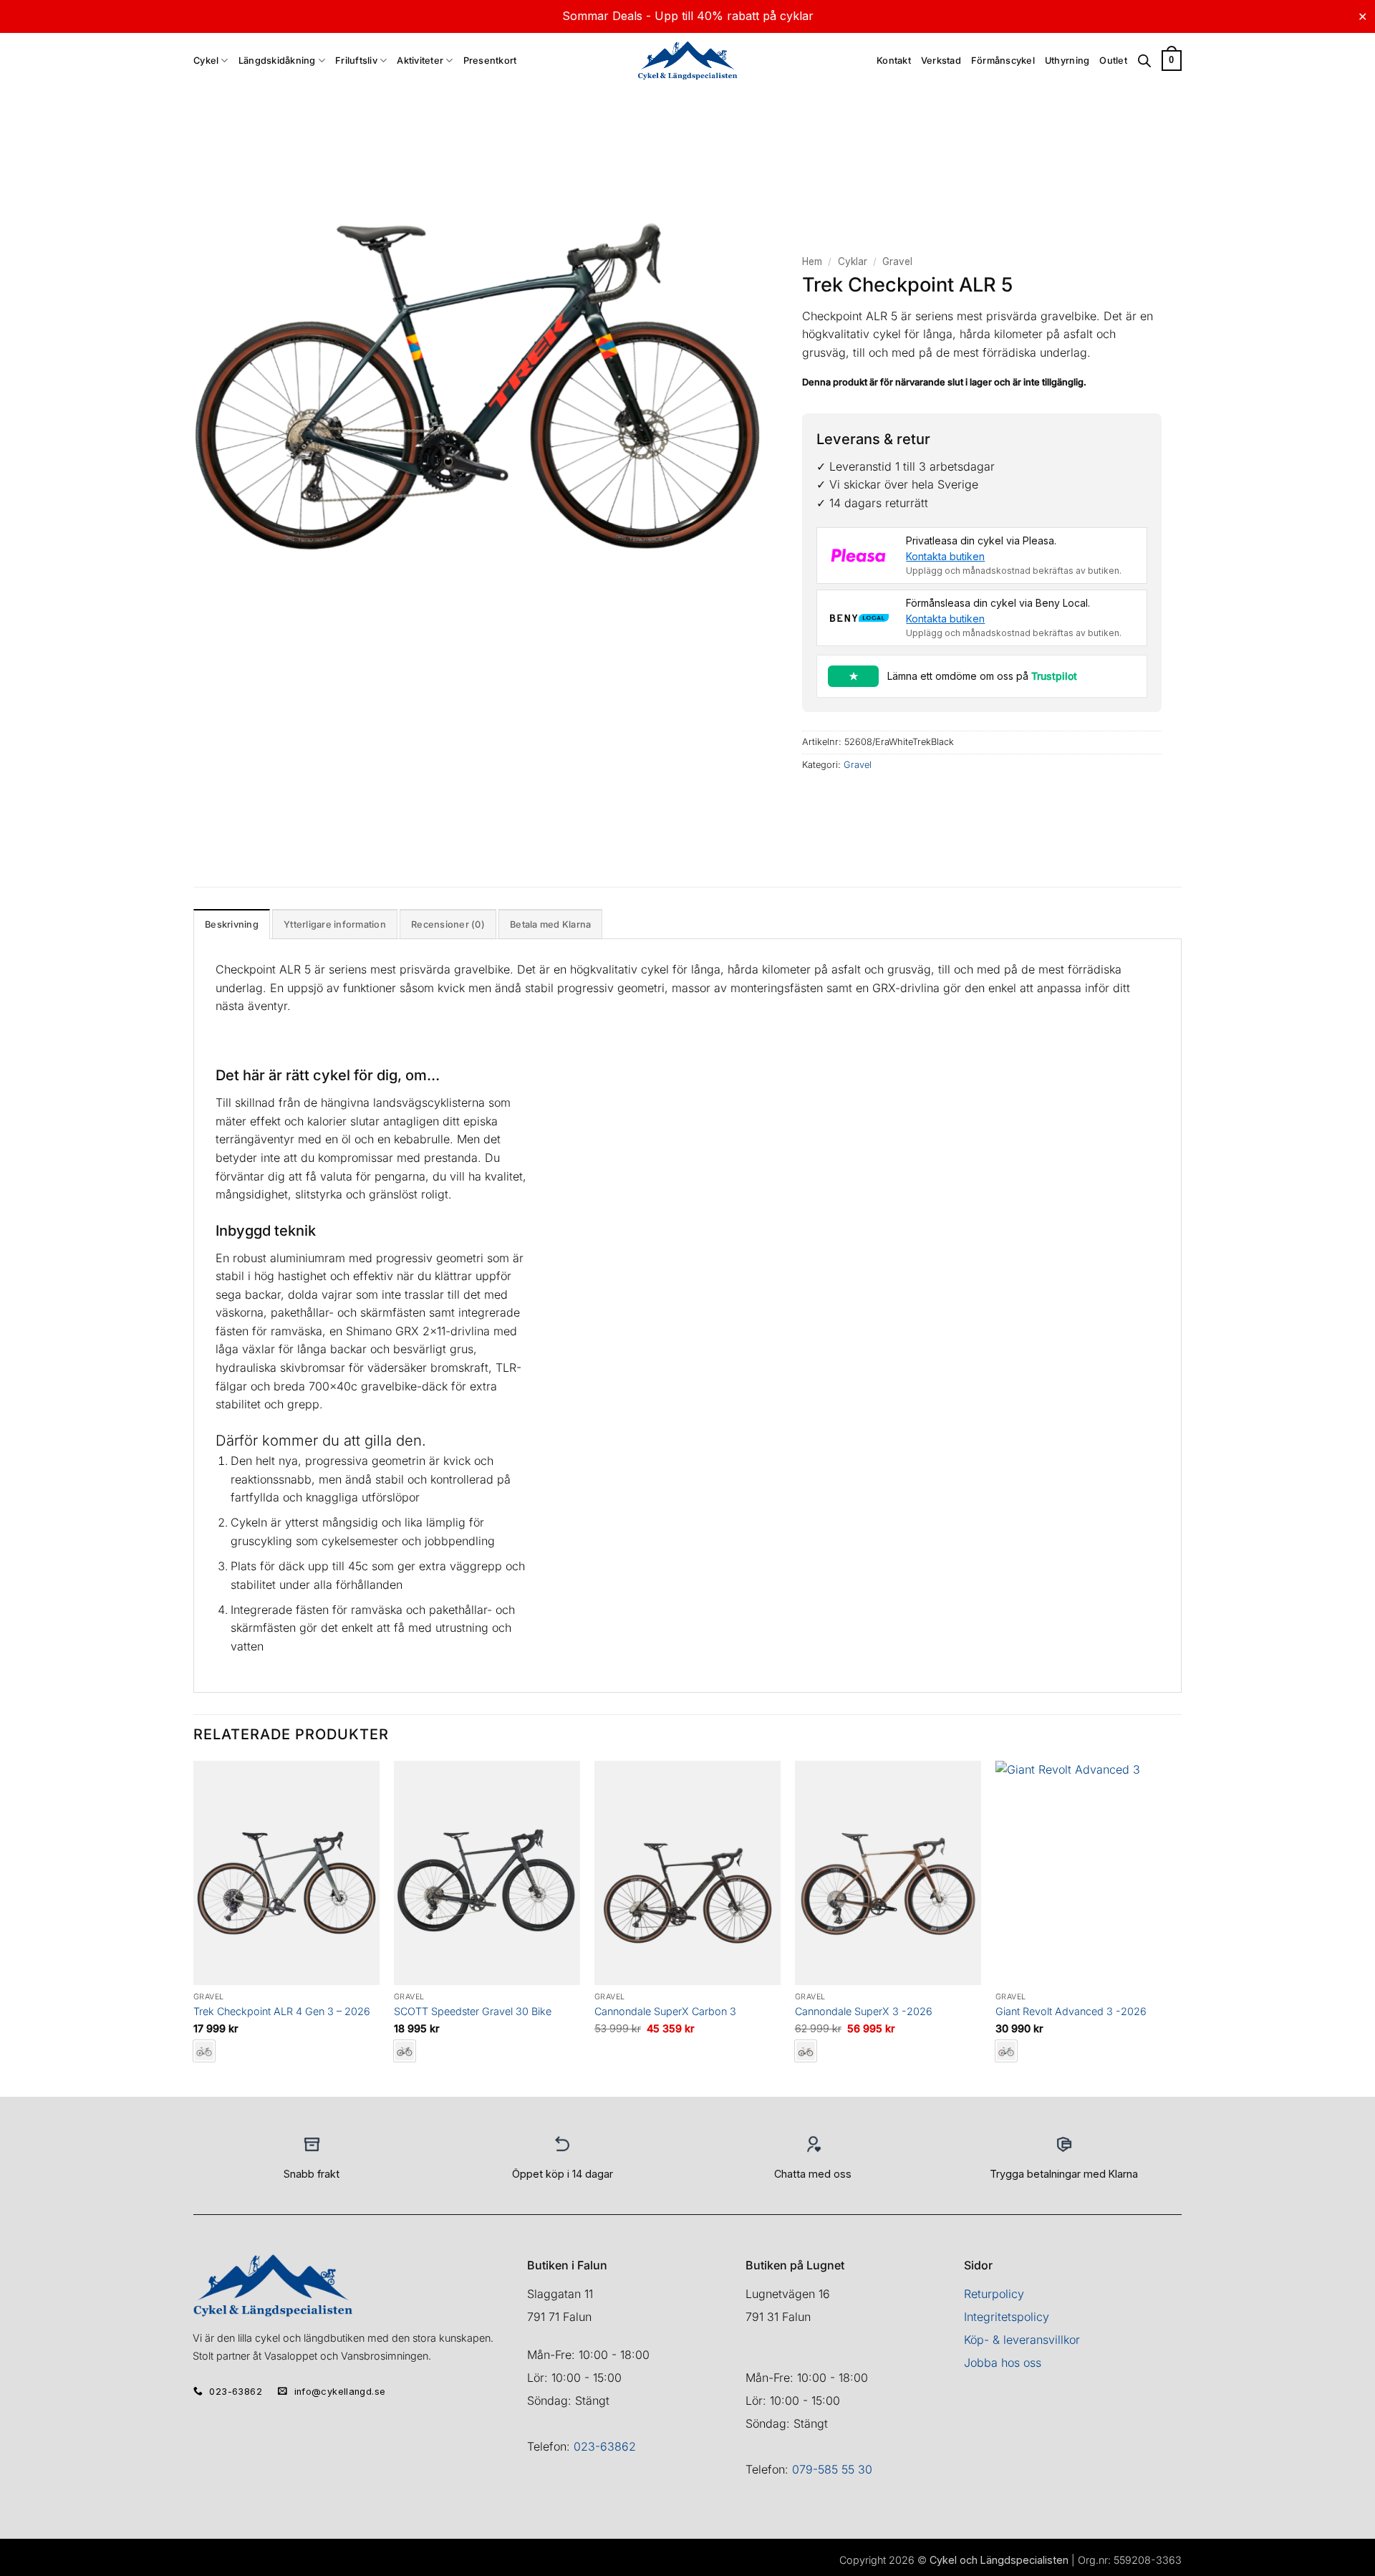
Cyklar (853, 261)
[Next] (1181, 1927)
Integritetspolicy (1007, 2317)
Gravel (897, 261)
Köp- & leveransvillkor (1022, 2340)
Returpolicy (994, 2294)
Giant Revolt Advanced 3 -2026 (1071, 2011)
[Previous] (194, 1927)
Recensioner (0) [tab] (448, 924)
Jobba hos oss (1003, 2363)
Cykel (206, 61)
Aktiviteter (420, 61)
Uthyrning (1067, 61)
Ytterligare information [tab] (335, 924)
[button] (1172, 61)
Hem (812, 261)
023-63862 (605, 2446)
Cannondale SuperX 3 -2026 (864, 2011)
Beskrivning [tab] (232, 924)
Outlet (1113, 61)
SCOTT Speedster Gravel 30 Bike (473, 2011)
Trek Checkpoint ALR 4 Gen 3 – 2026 (282, 2011)
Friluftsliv (356, 61)
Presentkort (490, 61)
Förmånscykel (1003, 61)
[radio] (405, 2051)
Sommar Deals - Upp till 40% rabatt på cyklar (688, 16)
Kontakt (894, 61)
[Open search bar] (1144, 61)
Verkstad (941, 61)
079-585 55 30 (832, 2469)
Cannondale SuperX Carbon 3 (665, 2011)
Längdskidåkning (277, 61)
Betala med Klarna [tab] (550, 924)
